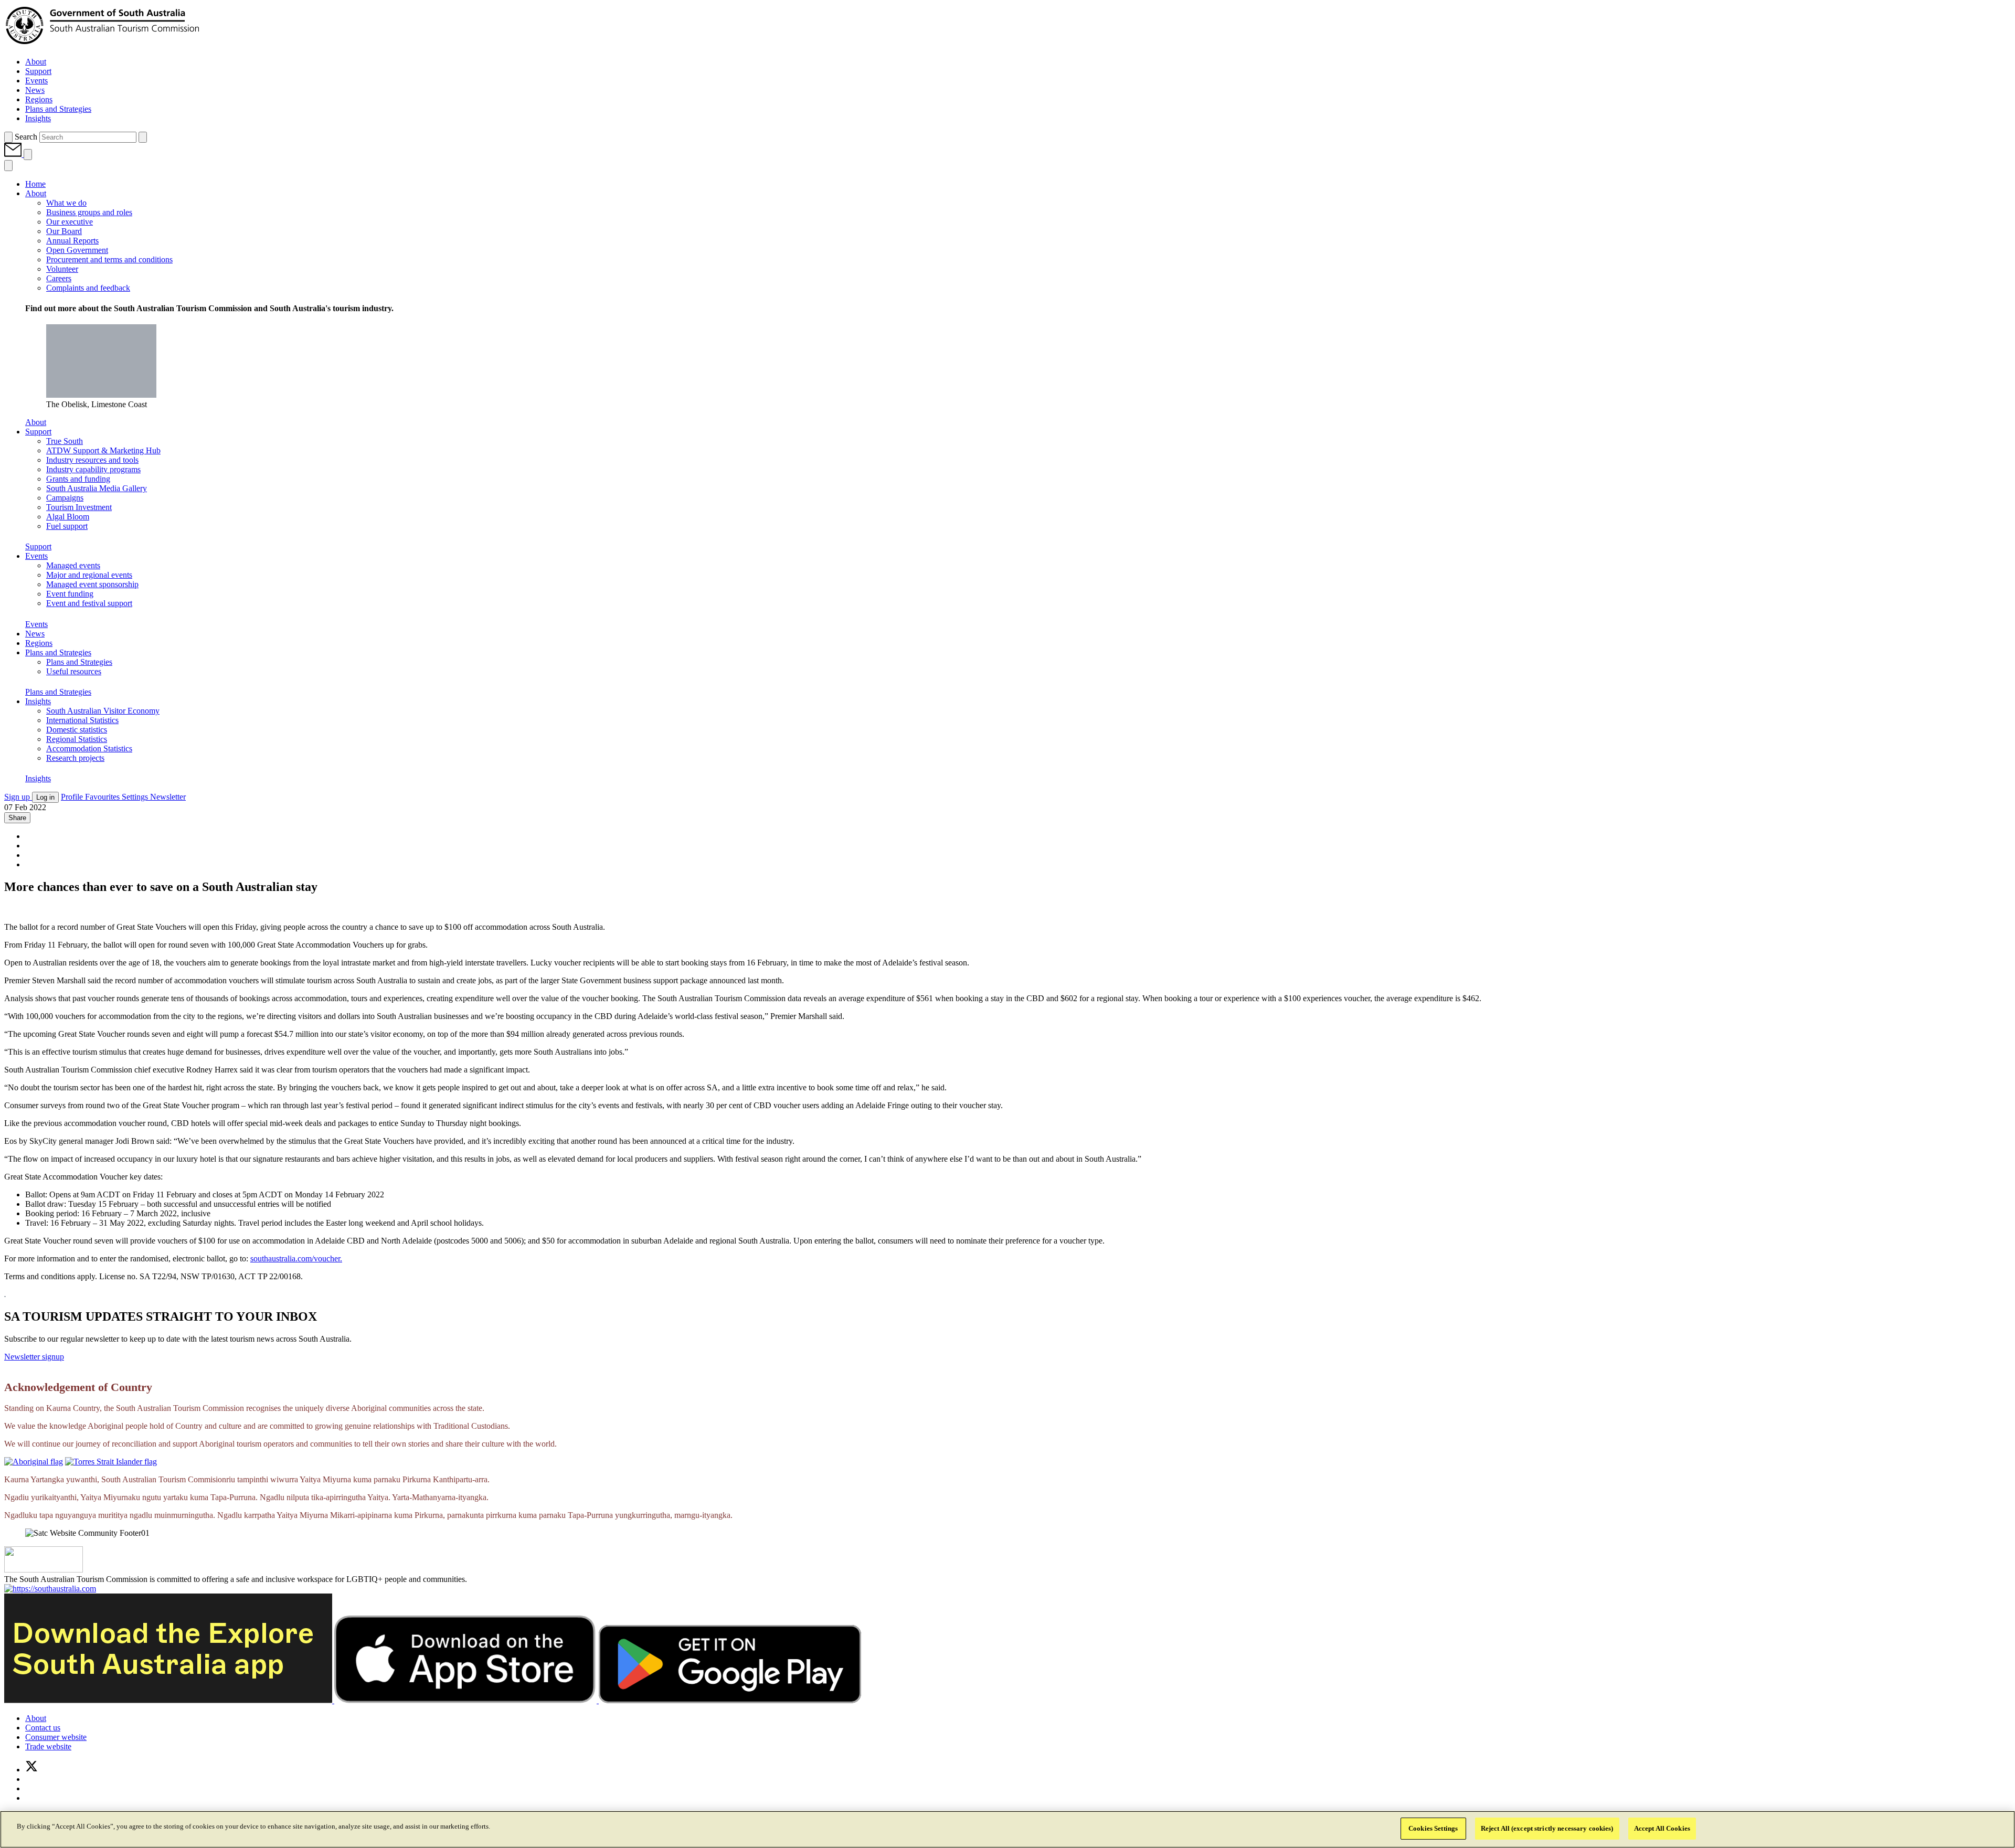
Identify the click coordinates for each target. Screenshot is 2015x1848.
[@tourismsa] (31, 1770)
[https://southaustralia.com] (50, 1589)
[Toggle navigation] (28, 155)
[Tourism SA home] (103, 44)
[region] (1008, 1829)
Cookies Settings (1433, 1828)
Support (38, 546)
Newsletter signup (34, 1357)
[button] (14, 154)
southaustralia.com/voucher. (296, 1258)
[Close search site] (143, 137)
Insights (38, 778)
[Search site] (8, 137)
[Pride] (44, 1570)
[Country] (34, 1462)
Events (36, 624)
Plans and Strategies (58, 692)
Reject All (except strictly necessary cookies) (1547, 1828)
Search (26, 137)
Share (17, 818)
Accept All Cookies (1662, 1828)
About (36, 422)
